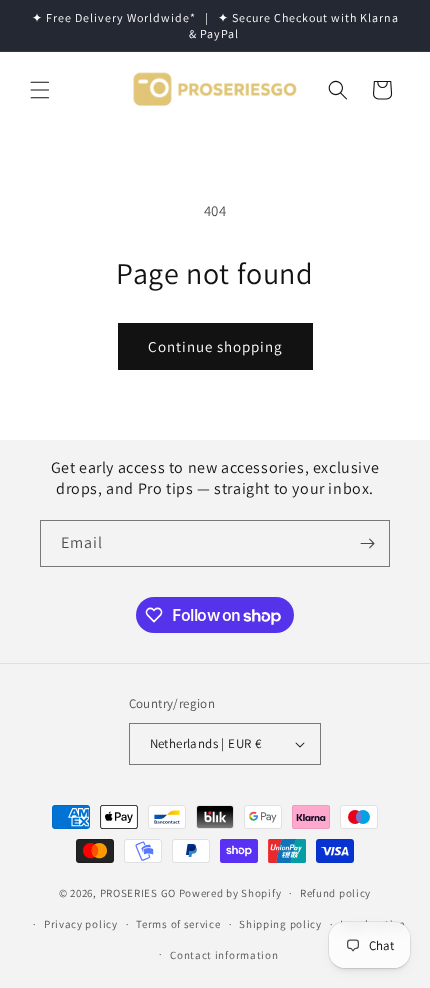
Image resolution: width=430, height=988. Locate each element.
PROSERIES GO (138, 893)
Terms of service (178, 924)
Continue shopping (215, 346)
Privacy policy (81, 924)
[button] (40, 90)
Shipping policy (280, 924)
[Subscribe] (367, 543)
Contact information (224, 955)
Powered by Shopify (230, 893)
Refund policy (335, 893)
